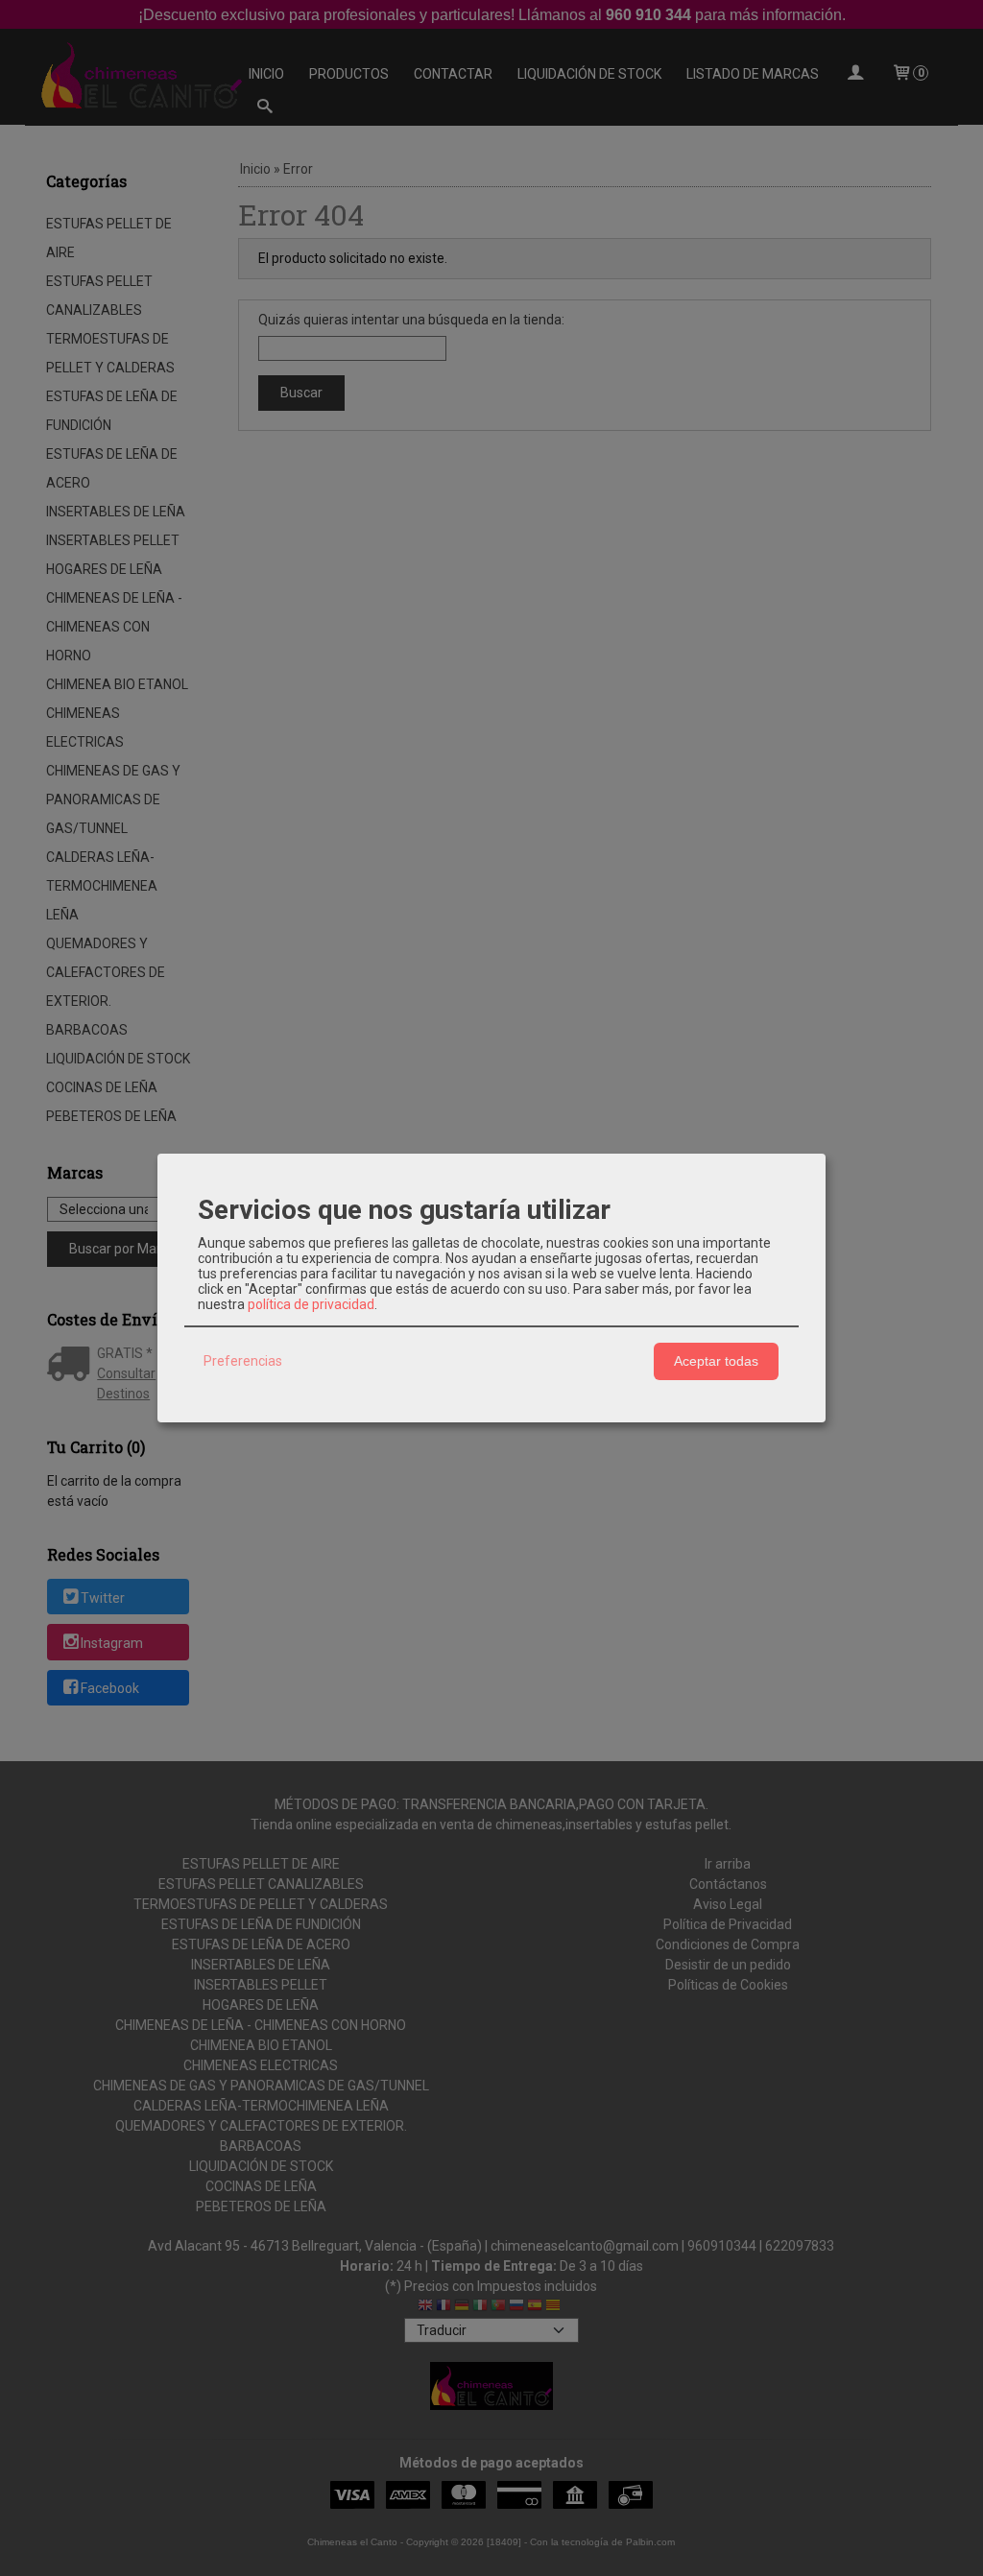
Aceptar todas (716, 1361)
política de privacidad (311, 1304)
